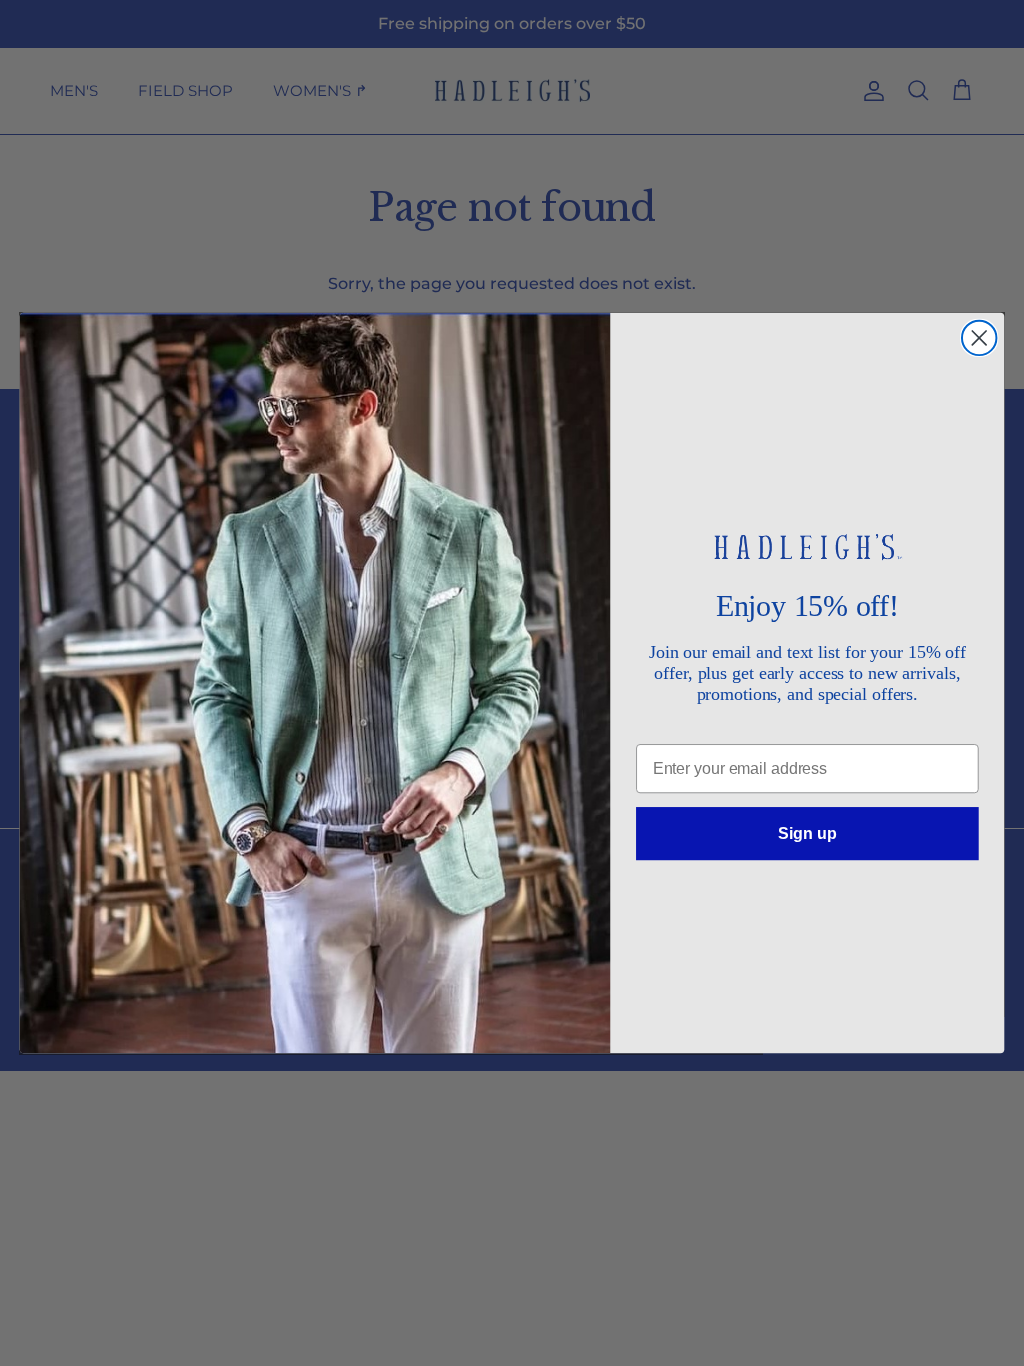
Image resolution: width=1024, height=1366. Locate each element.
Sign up (807, 832)
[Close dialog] (979, 338)
